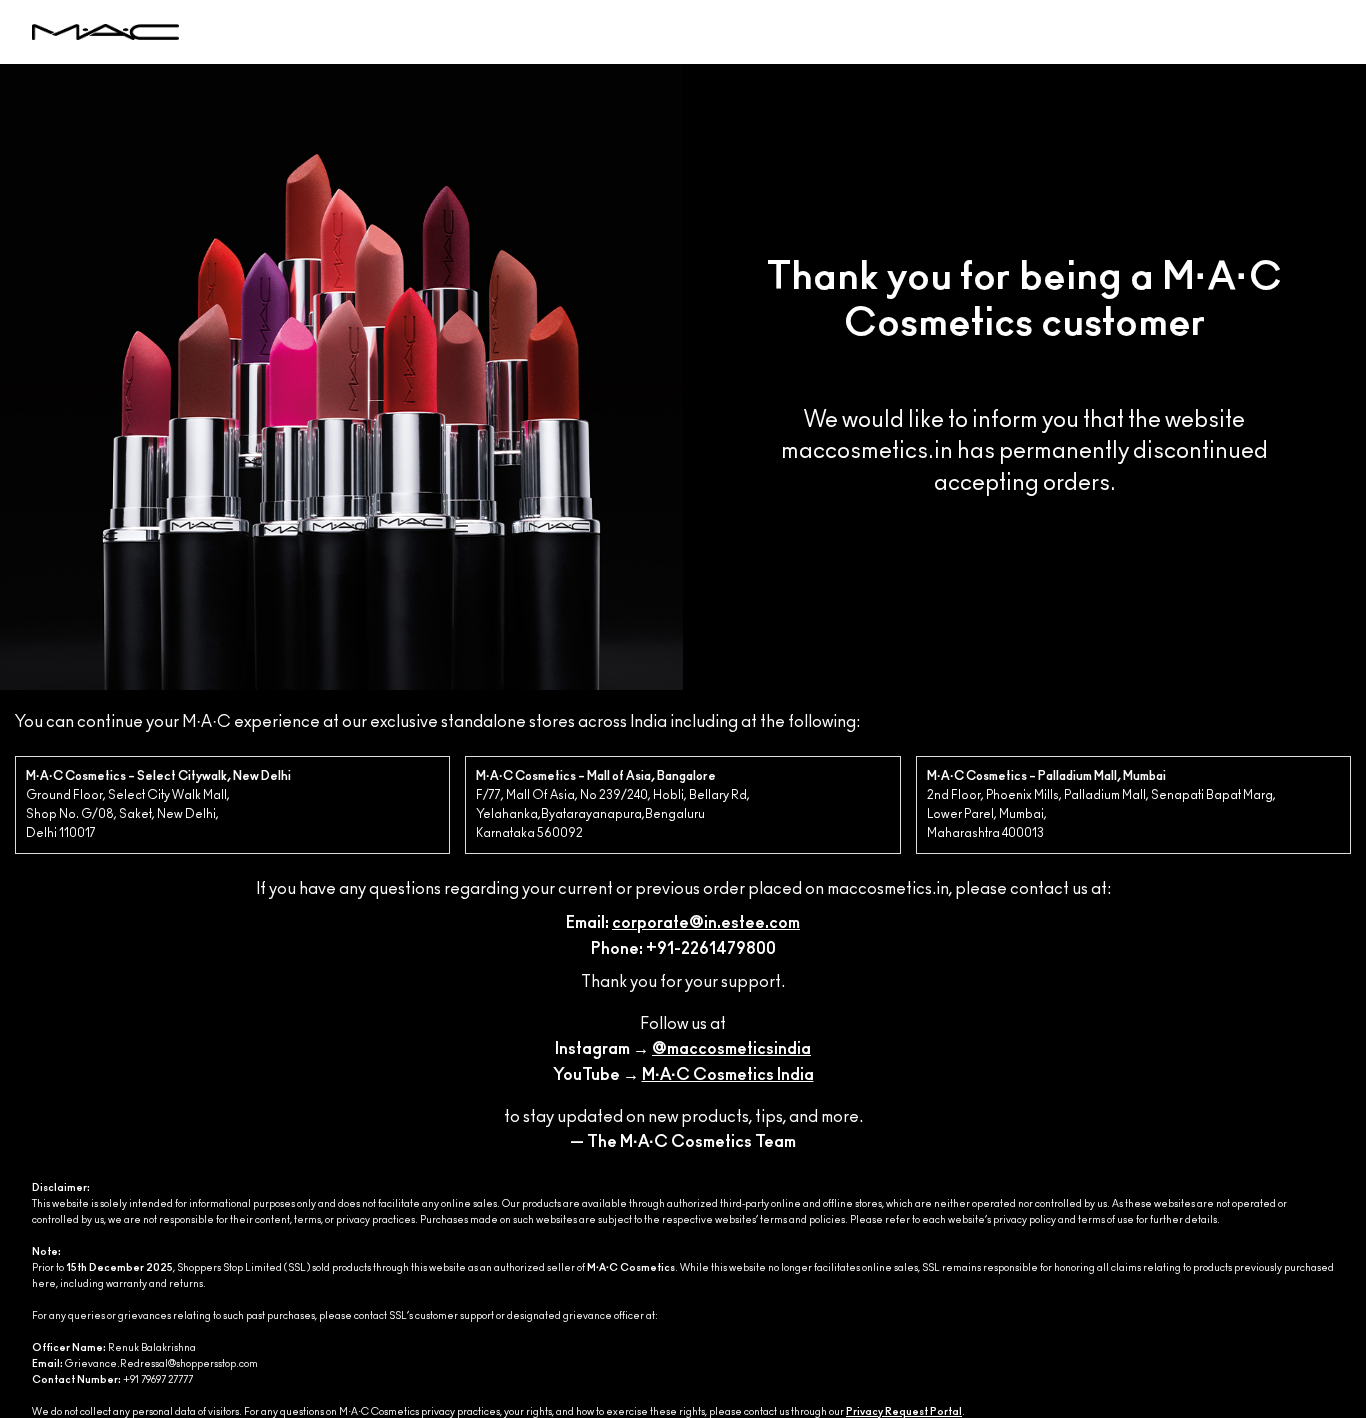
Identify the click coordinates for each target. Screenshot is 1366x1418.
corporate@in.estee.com (706, 923)
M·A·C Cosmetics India (728, 1075)
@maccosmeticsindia (731, 1049)
